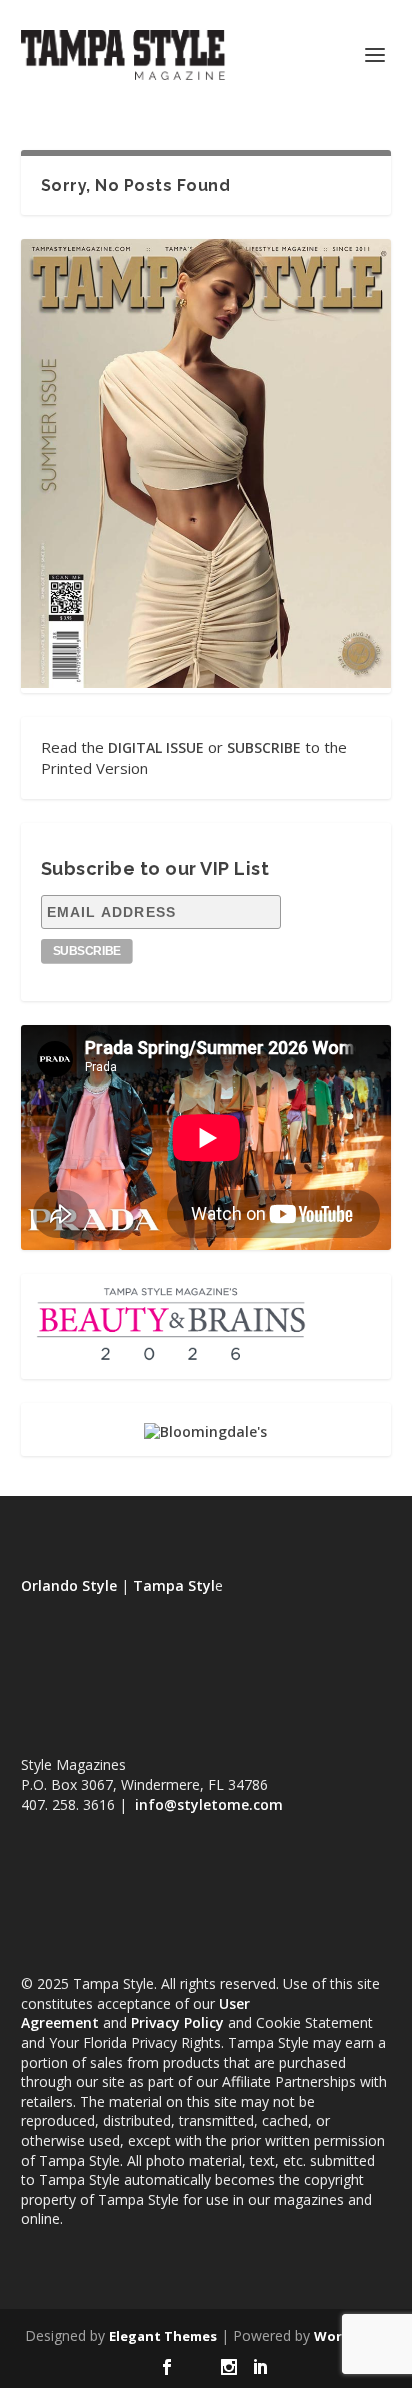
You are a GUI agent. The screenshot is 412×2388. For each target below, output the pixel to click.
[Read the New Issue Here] (206, 682)
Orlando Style (69, 1585)
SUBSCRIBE (264, 747)
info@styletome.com (209, 1804)
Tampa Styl (174, 1585)
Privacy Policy (177, 2022)
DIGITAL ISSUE (156, 747)
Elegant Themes (163, 2336)
